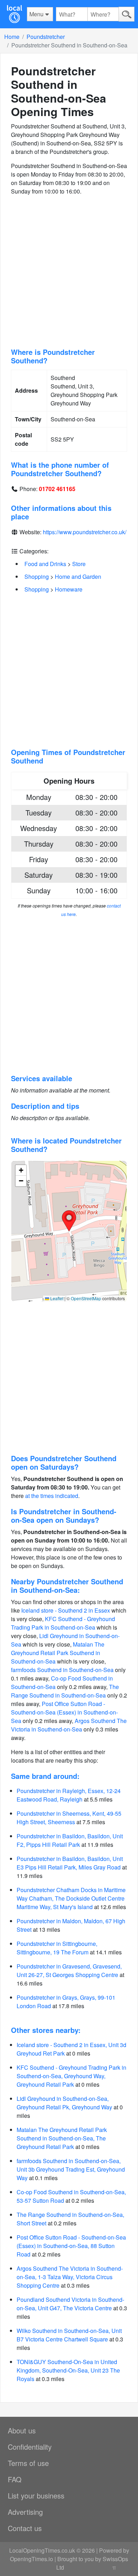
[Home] (14, 14)
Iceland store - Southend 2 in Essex (66, 1610)
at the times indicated (52, 1496)
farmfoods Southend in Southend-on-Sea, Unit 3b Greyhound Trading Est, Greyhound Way (71, 2169)
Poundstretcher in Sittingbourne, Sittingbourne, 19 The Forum (57, 1948)
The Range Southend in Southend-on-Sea (65, 1691)
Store (79, 564)
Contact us (25, 2528)
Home (12, 37)
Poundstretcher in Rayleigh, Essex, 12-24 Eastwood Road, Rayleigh (69, 1795)
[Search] (126, 14)
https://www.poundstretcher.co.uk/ (85, 532)
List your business (36, 2496)
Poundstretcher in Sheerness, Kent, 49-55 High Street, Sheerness (69, 1818)
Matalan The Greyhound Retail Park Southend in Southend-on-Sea (58, 1653)
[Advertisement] (69, 272)
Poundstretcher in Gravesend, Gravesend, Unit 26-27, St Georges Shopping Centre (69, 1970)
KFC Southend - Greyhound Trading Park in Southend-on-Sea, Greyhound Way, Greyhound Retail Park (71, 2076)
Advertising (25, 2512)
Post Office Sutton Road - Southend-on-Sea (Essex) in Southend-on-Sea (64, 1712)
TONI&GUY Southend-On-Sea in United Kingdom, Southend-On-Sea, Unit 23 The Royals (68, 2370)
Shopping (37, 577)
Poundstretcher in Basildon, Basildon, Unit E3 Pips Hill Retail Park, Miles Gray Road (70, 1863)
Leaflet (56, 1298)
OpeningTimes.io (31, 2559)
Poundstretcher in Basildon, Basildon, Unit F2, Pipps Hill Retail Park (70, 1840)
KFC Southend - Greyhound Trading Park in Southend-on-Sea (63, 1623)
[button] (69, 1221)
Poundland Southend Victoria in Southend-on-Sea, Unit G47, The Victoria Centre (70, 2304)
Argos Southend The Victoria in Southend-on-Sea (69, 1725)
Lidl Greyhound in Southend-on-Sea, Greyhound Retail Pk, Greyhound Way (64, 2103)
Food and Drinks (45, 564)
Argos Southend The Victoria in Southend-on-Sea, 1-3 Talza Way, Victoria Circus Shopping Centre (70, 2277)
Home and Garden (78, 577)
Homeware (69, 589)
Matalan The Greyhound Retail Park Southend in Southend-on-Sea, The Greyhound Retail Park (62, 2138)
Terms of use (28, 2463)
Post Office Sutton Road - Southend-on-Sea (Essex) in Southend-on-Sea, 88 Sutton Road (71, 2246)
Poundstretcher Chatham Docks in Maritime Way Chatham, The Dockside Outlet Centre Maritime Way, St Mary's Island (71, 1898)
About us (22, 2430)
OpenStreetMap (86, 1298)
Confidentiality (30, 2447)
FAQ (15, 2479)
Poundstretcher (46, 37)
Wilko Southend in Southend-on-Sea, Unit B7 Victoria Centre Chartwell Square (69, 2335)
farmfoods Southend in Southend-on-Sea (62, 1670)
